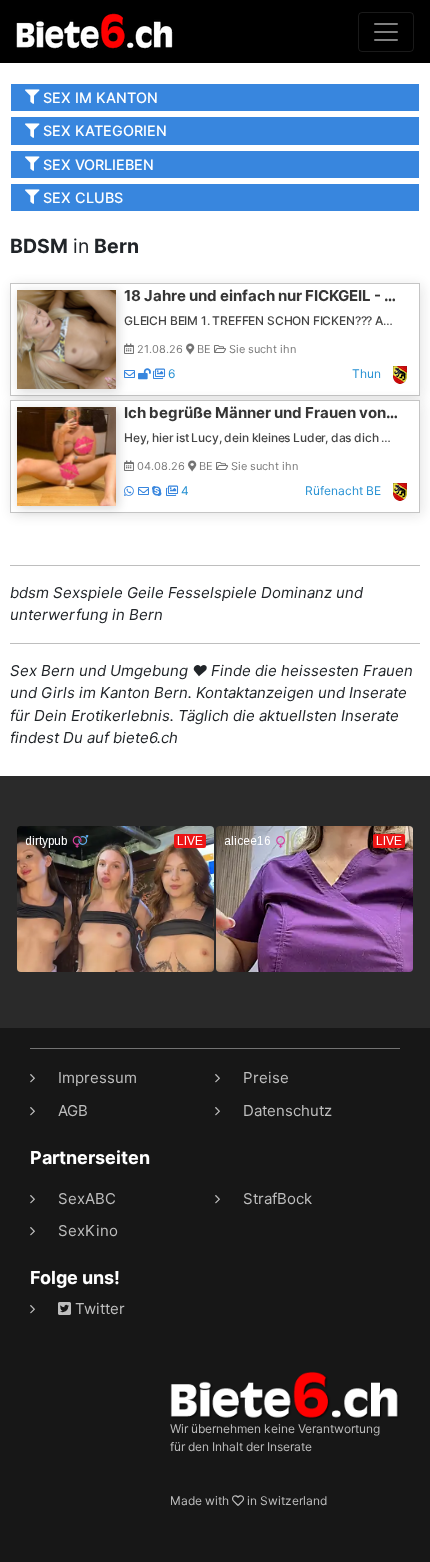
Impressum (97, 1077)
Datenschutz (287, 1110)
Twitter (98, 1308)
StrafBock (277, 1198)
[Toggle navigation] (386, 32)
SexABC (87, 1198)
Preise (266, 1077)
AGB (73, 1110)
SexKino (88, 1230)
